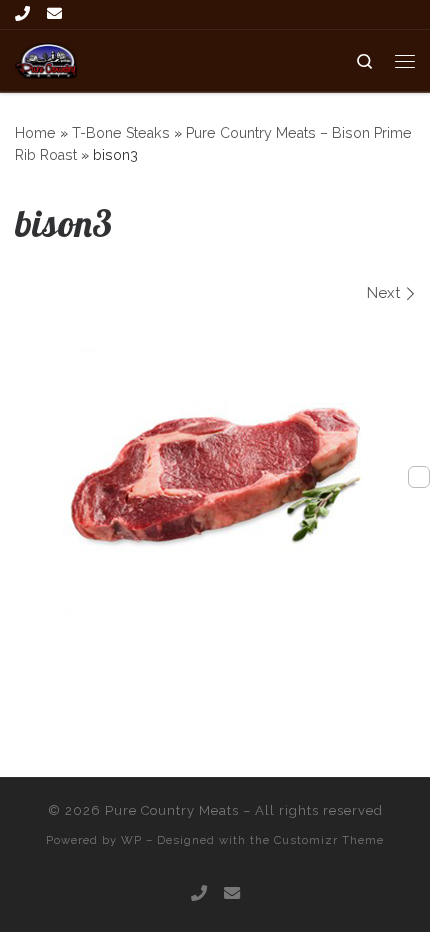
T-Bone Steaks (121, 133)
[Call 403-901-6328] (22, 14)
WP (131, 840)
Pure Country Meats (172, 810)
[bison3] (215, 472)
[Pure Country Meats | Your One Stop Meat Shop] (46, 58)
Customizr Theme (329, 840)
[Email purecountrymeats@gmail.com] (54, 14)
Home (35, 133)
